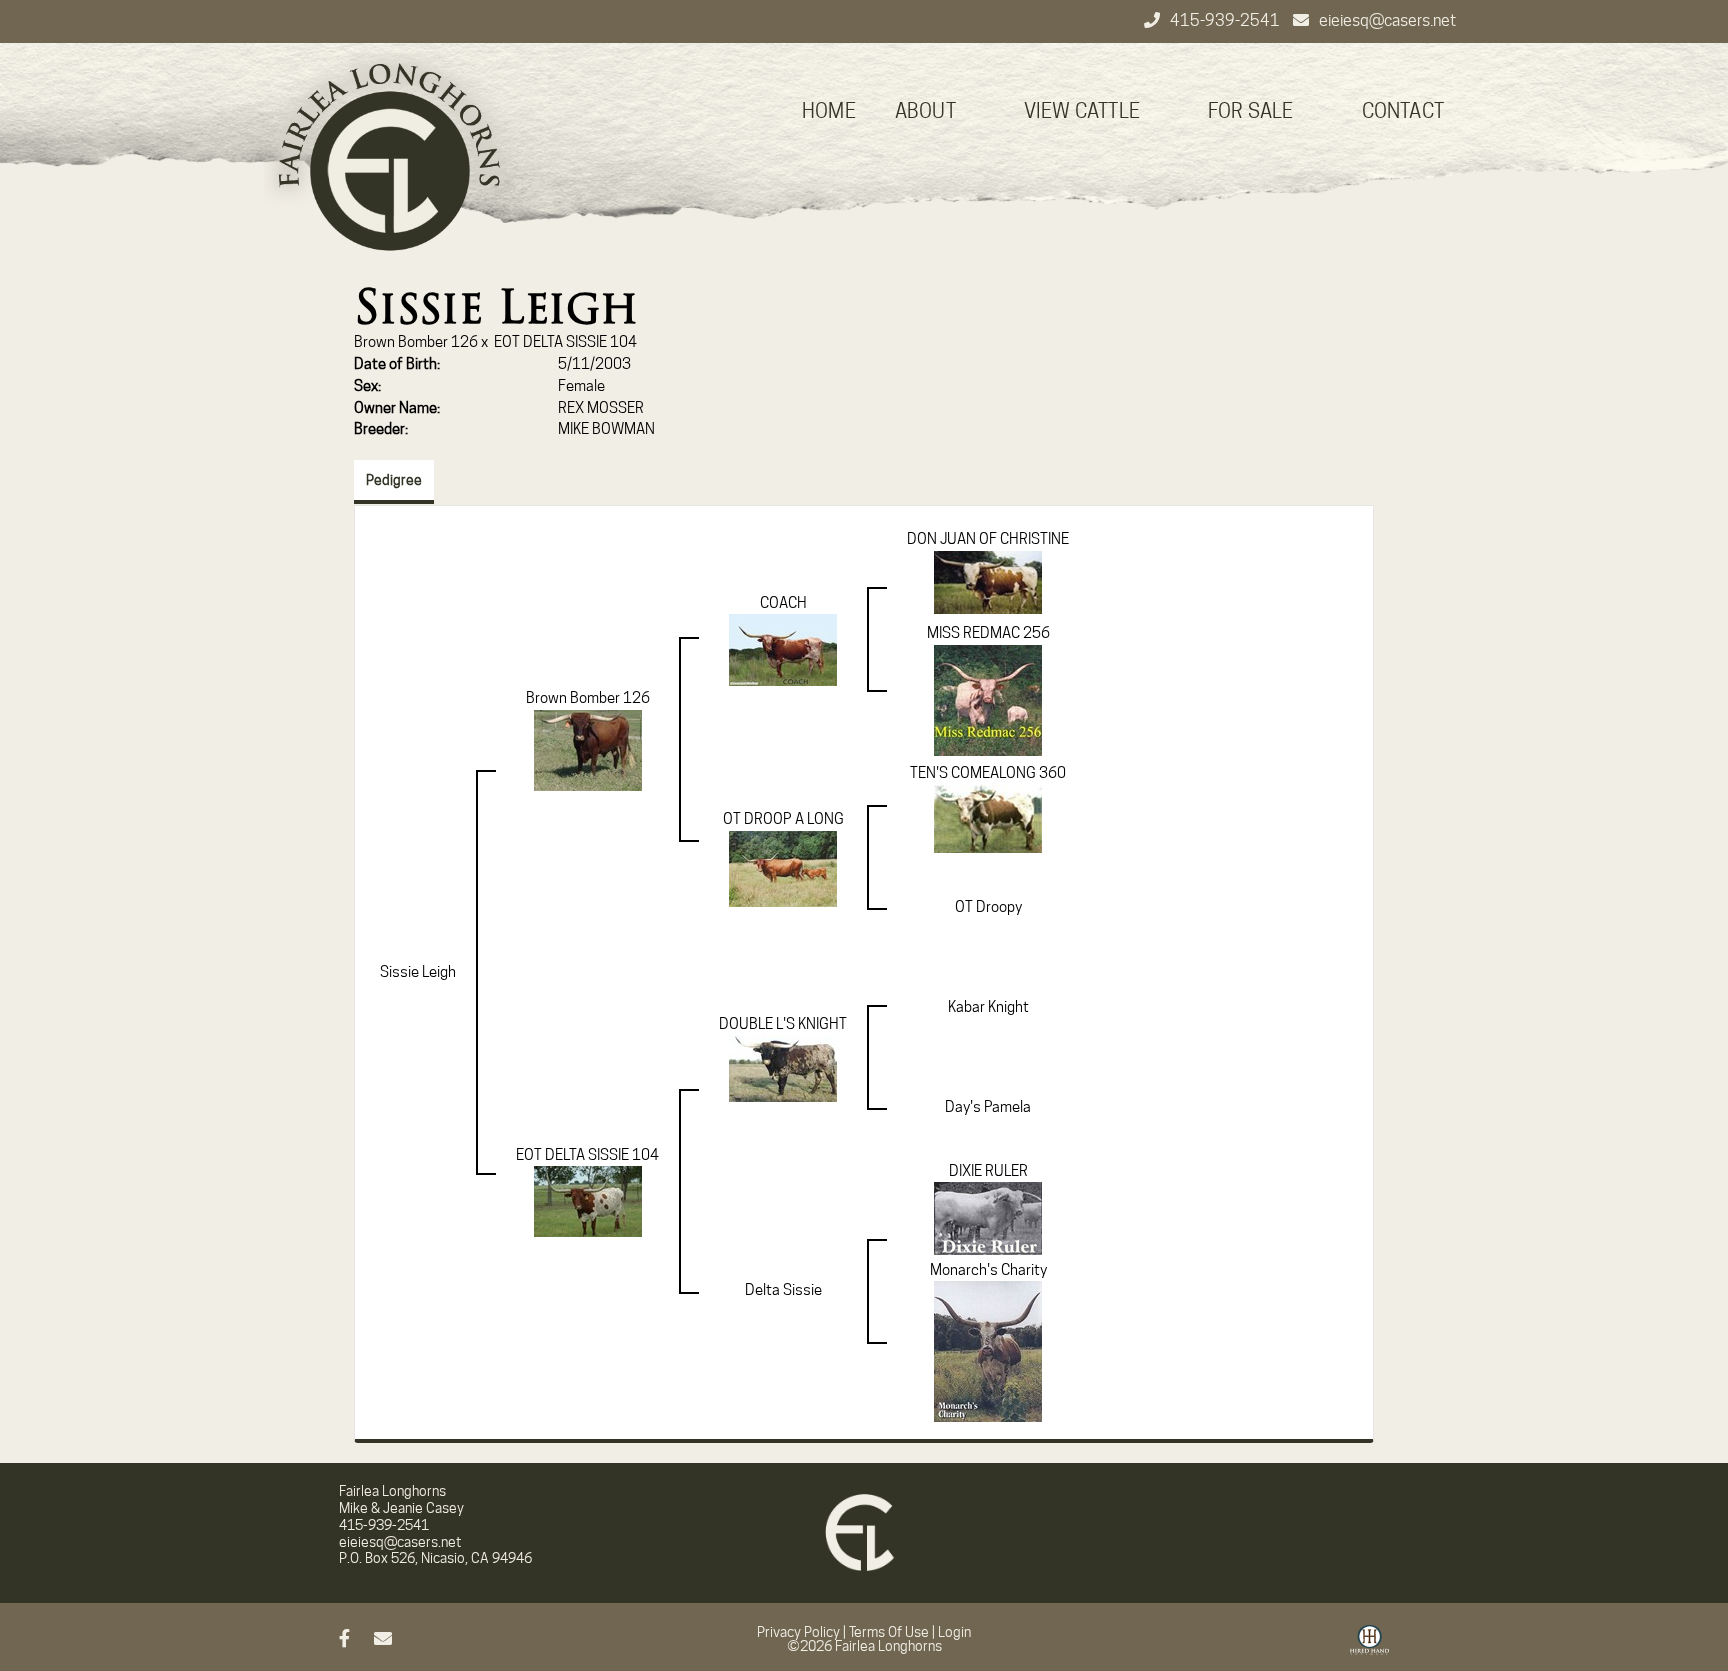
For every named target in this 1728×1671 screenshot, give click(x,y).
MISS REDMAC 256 (988, 633)
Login (954, 1632)
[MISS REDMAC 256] (988, 699)
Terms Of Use (889, 1632)
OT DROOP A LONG (783, 819)
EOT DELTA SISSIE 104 (565, 342)
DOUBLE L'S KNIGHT (783, 1024)
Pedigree (394, 480)
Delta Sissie (783, 1290)
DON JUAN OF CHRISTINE (988, 539)
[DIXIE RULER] (988, 1218)
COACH (783, 603)
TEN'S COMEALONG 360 (988, 773)
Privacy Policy (798, 1632)
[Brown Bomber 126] (588, 749)
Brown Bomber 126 (416, 342)
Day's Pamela (988, 1107)
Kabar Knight (988, 1007)
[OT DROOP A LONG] (783, 868)
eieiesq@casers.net (1387, 20)
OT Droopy (988, 907)
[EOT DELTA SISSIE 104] (588, 1201)
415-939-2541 (1226, 20)
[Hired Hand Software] (1369, 1647)
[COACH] (783, 649)
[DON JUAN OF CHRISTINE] (988, 581)
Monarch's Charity (988, 1270)
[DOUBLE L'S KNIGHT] (783, 1068)
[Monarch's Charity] (988, 1351)
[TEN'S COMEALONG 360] (988, 818)
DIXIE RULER (988, 1171)
